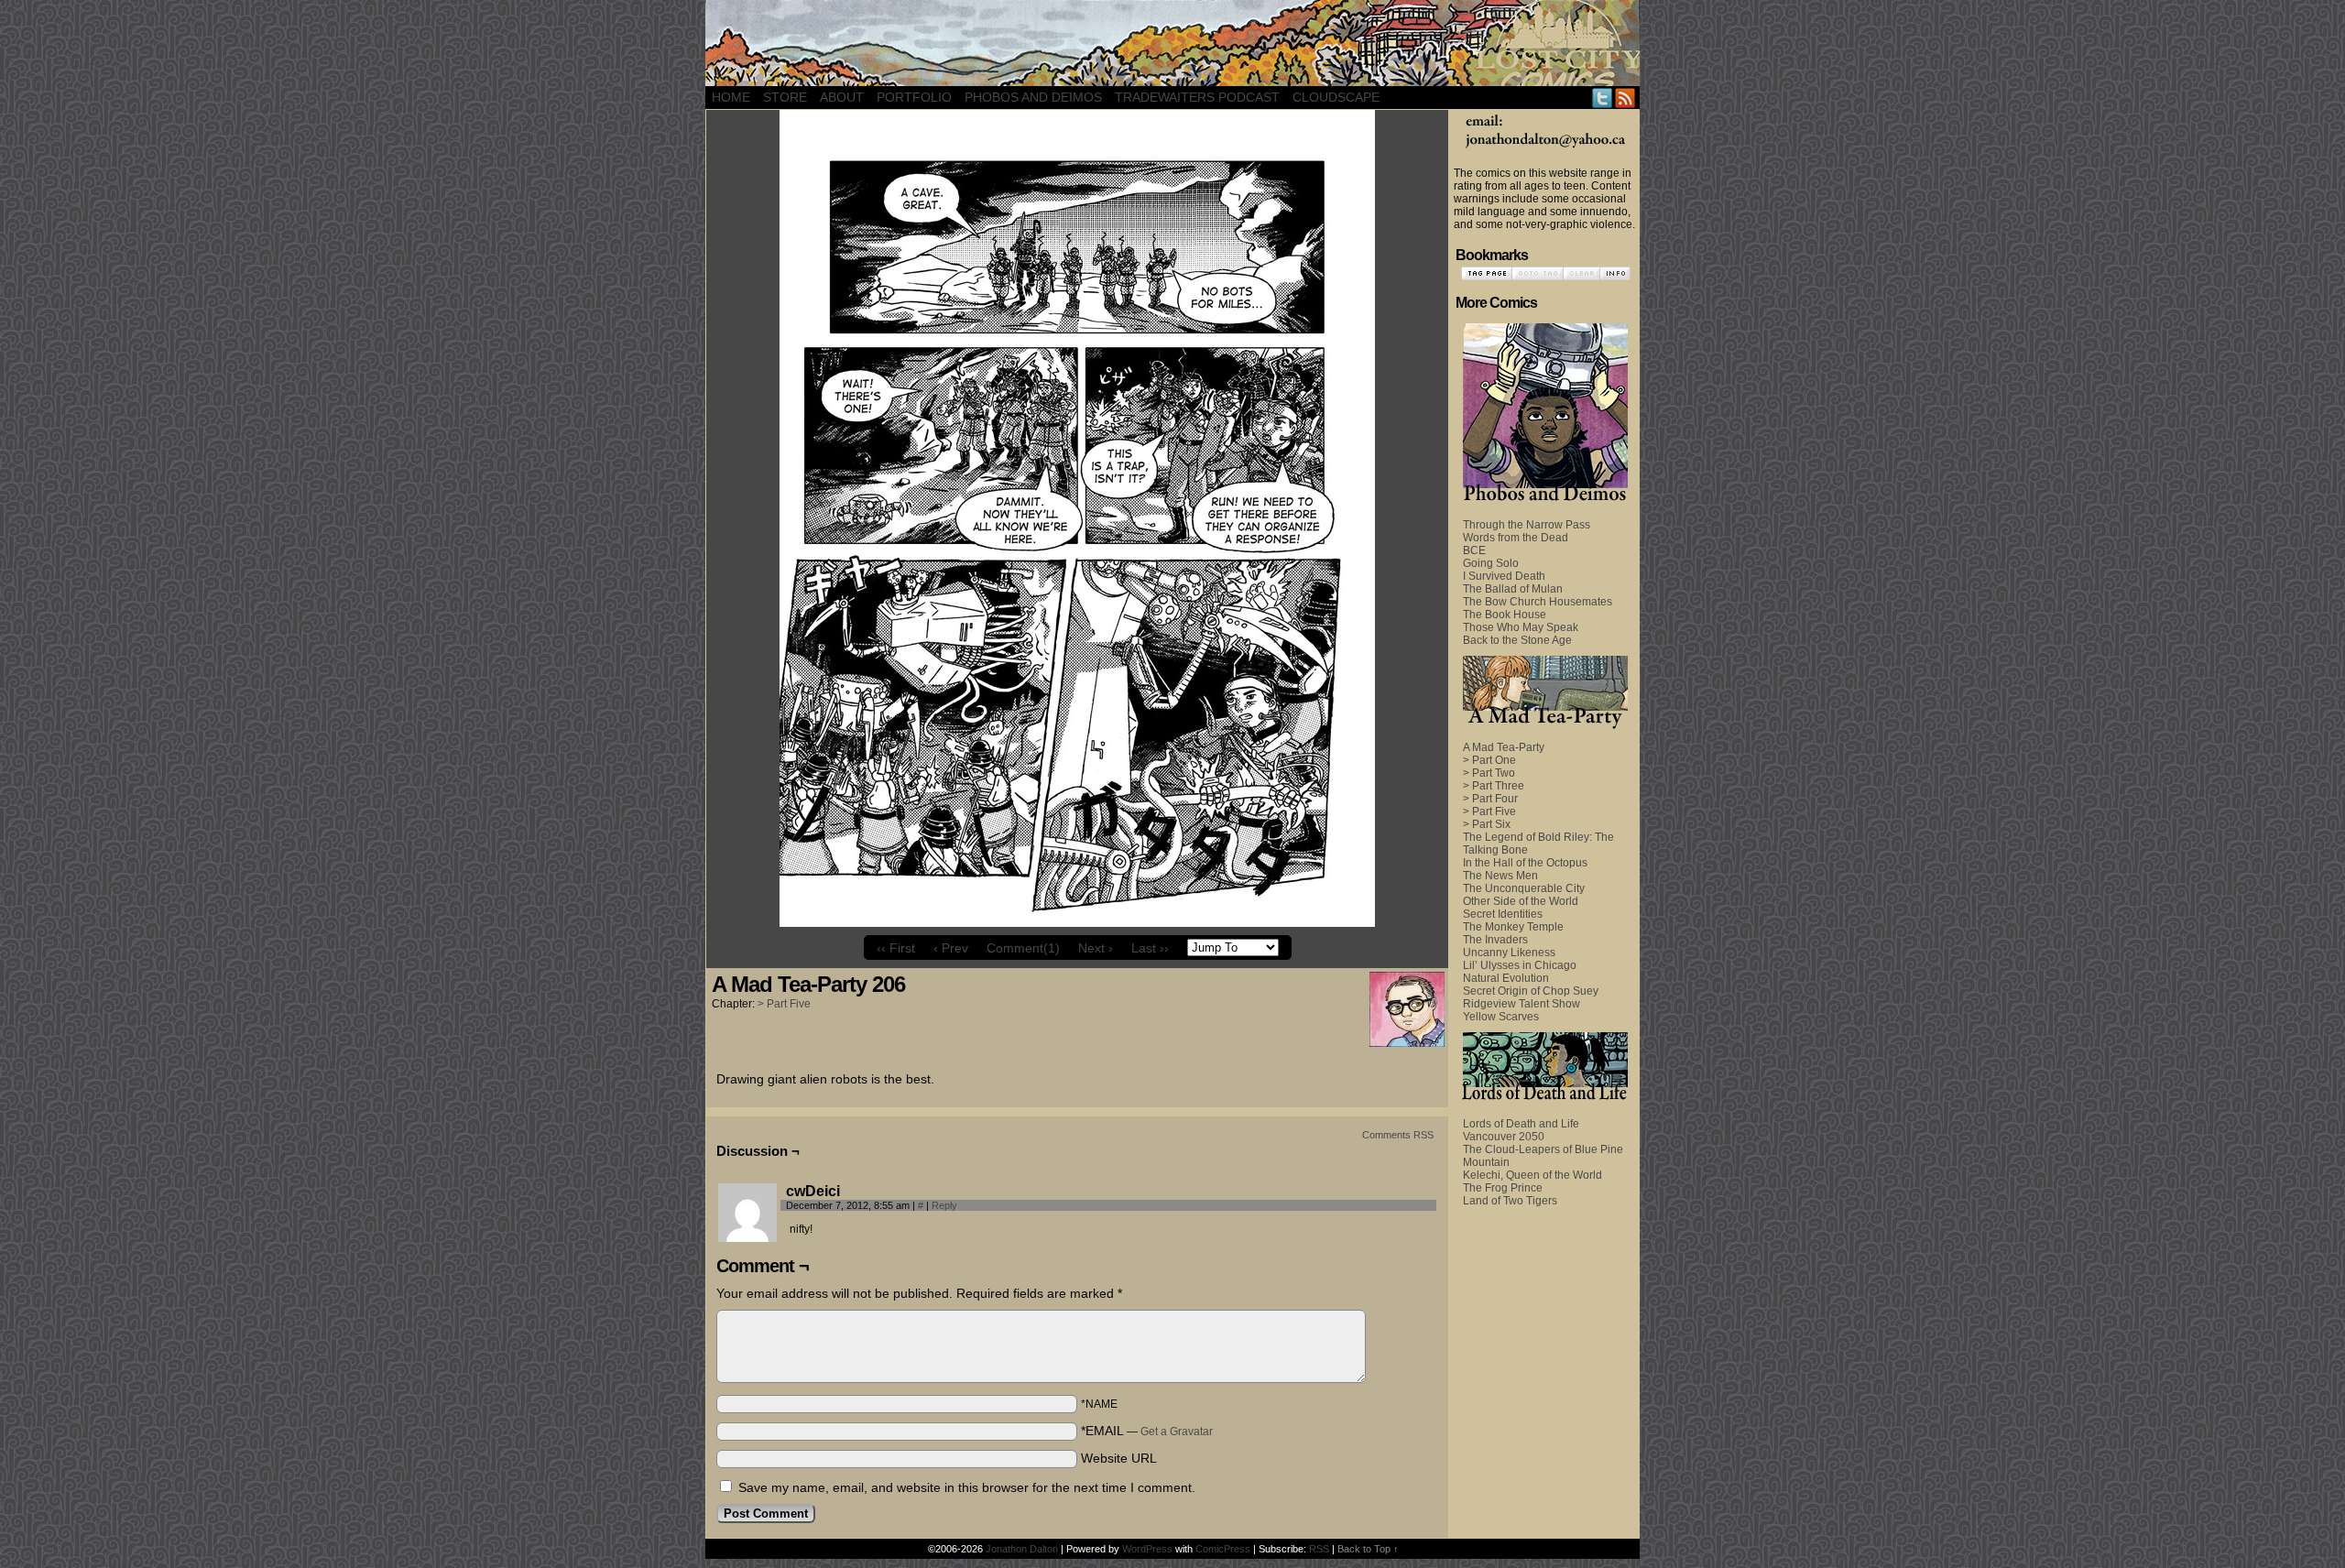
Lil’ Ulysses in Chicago (1520, 965)
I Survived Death (1504, 576)
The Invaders (1495, 940)
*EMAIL (1147, 1431)
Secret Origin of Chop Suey (1531, 991)
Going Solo (1491, 563)
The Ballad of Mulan (1513, 589)
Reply (944, 1205)
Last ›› (1150, 948)
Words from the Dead (1516, 538)
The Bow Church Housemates (1538, 602)
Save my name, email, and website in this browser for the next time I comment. (967, 1487)
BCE (1474, 550)
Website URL (1119, 1458)
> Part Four (1490, 799)
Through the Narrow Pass (1527, 525)
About (842, 97)
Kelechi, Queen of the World (1532, 1175)
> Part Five (784, 1004)
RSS (1625, 98)
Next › (1096, 948)
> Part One (1489, 760)
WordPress (1147, 1549)
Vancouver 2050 (1504, 1137)
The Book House (1505, 615)
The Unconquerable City (1524, 888)
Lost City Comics (1172, 43)
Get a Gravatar (1177, 1432)
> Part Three (1494, 786)
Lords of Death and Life (1521, 1124)
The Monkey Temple (1513, 927)
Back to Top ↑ (1368, 1549)
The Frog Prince (1503, 1188)
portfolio (914, 97)
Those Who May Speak (1521, 627)
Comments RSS (1398, 1135)
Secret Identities (1503, 914)
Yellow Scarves (1501, 1017)
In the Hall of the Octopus (1525, 863)
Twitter (1603, 98)
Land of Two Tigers (1510, 1201)
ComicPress (1223, 1549)
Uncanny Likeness (1509, 953)
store (785, 97)
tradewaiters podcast (1197, 97)
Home (731, 97)
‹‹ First (896, 948)
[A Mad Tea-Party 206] (1077, 922)
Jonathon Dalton (1022, 1549)
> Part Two (1489, 773)
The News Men (1500, 876)
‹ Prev (951, 948)
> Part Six (1487, 824)
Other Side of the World (1521, 901)
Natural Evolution (1506, 978)
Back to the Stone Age (1517, 640)
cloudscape (1336, 97)
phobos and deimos (1033, 97)
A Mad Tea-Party (1504, 747)
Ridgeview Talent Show (1522, 1004)
